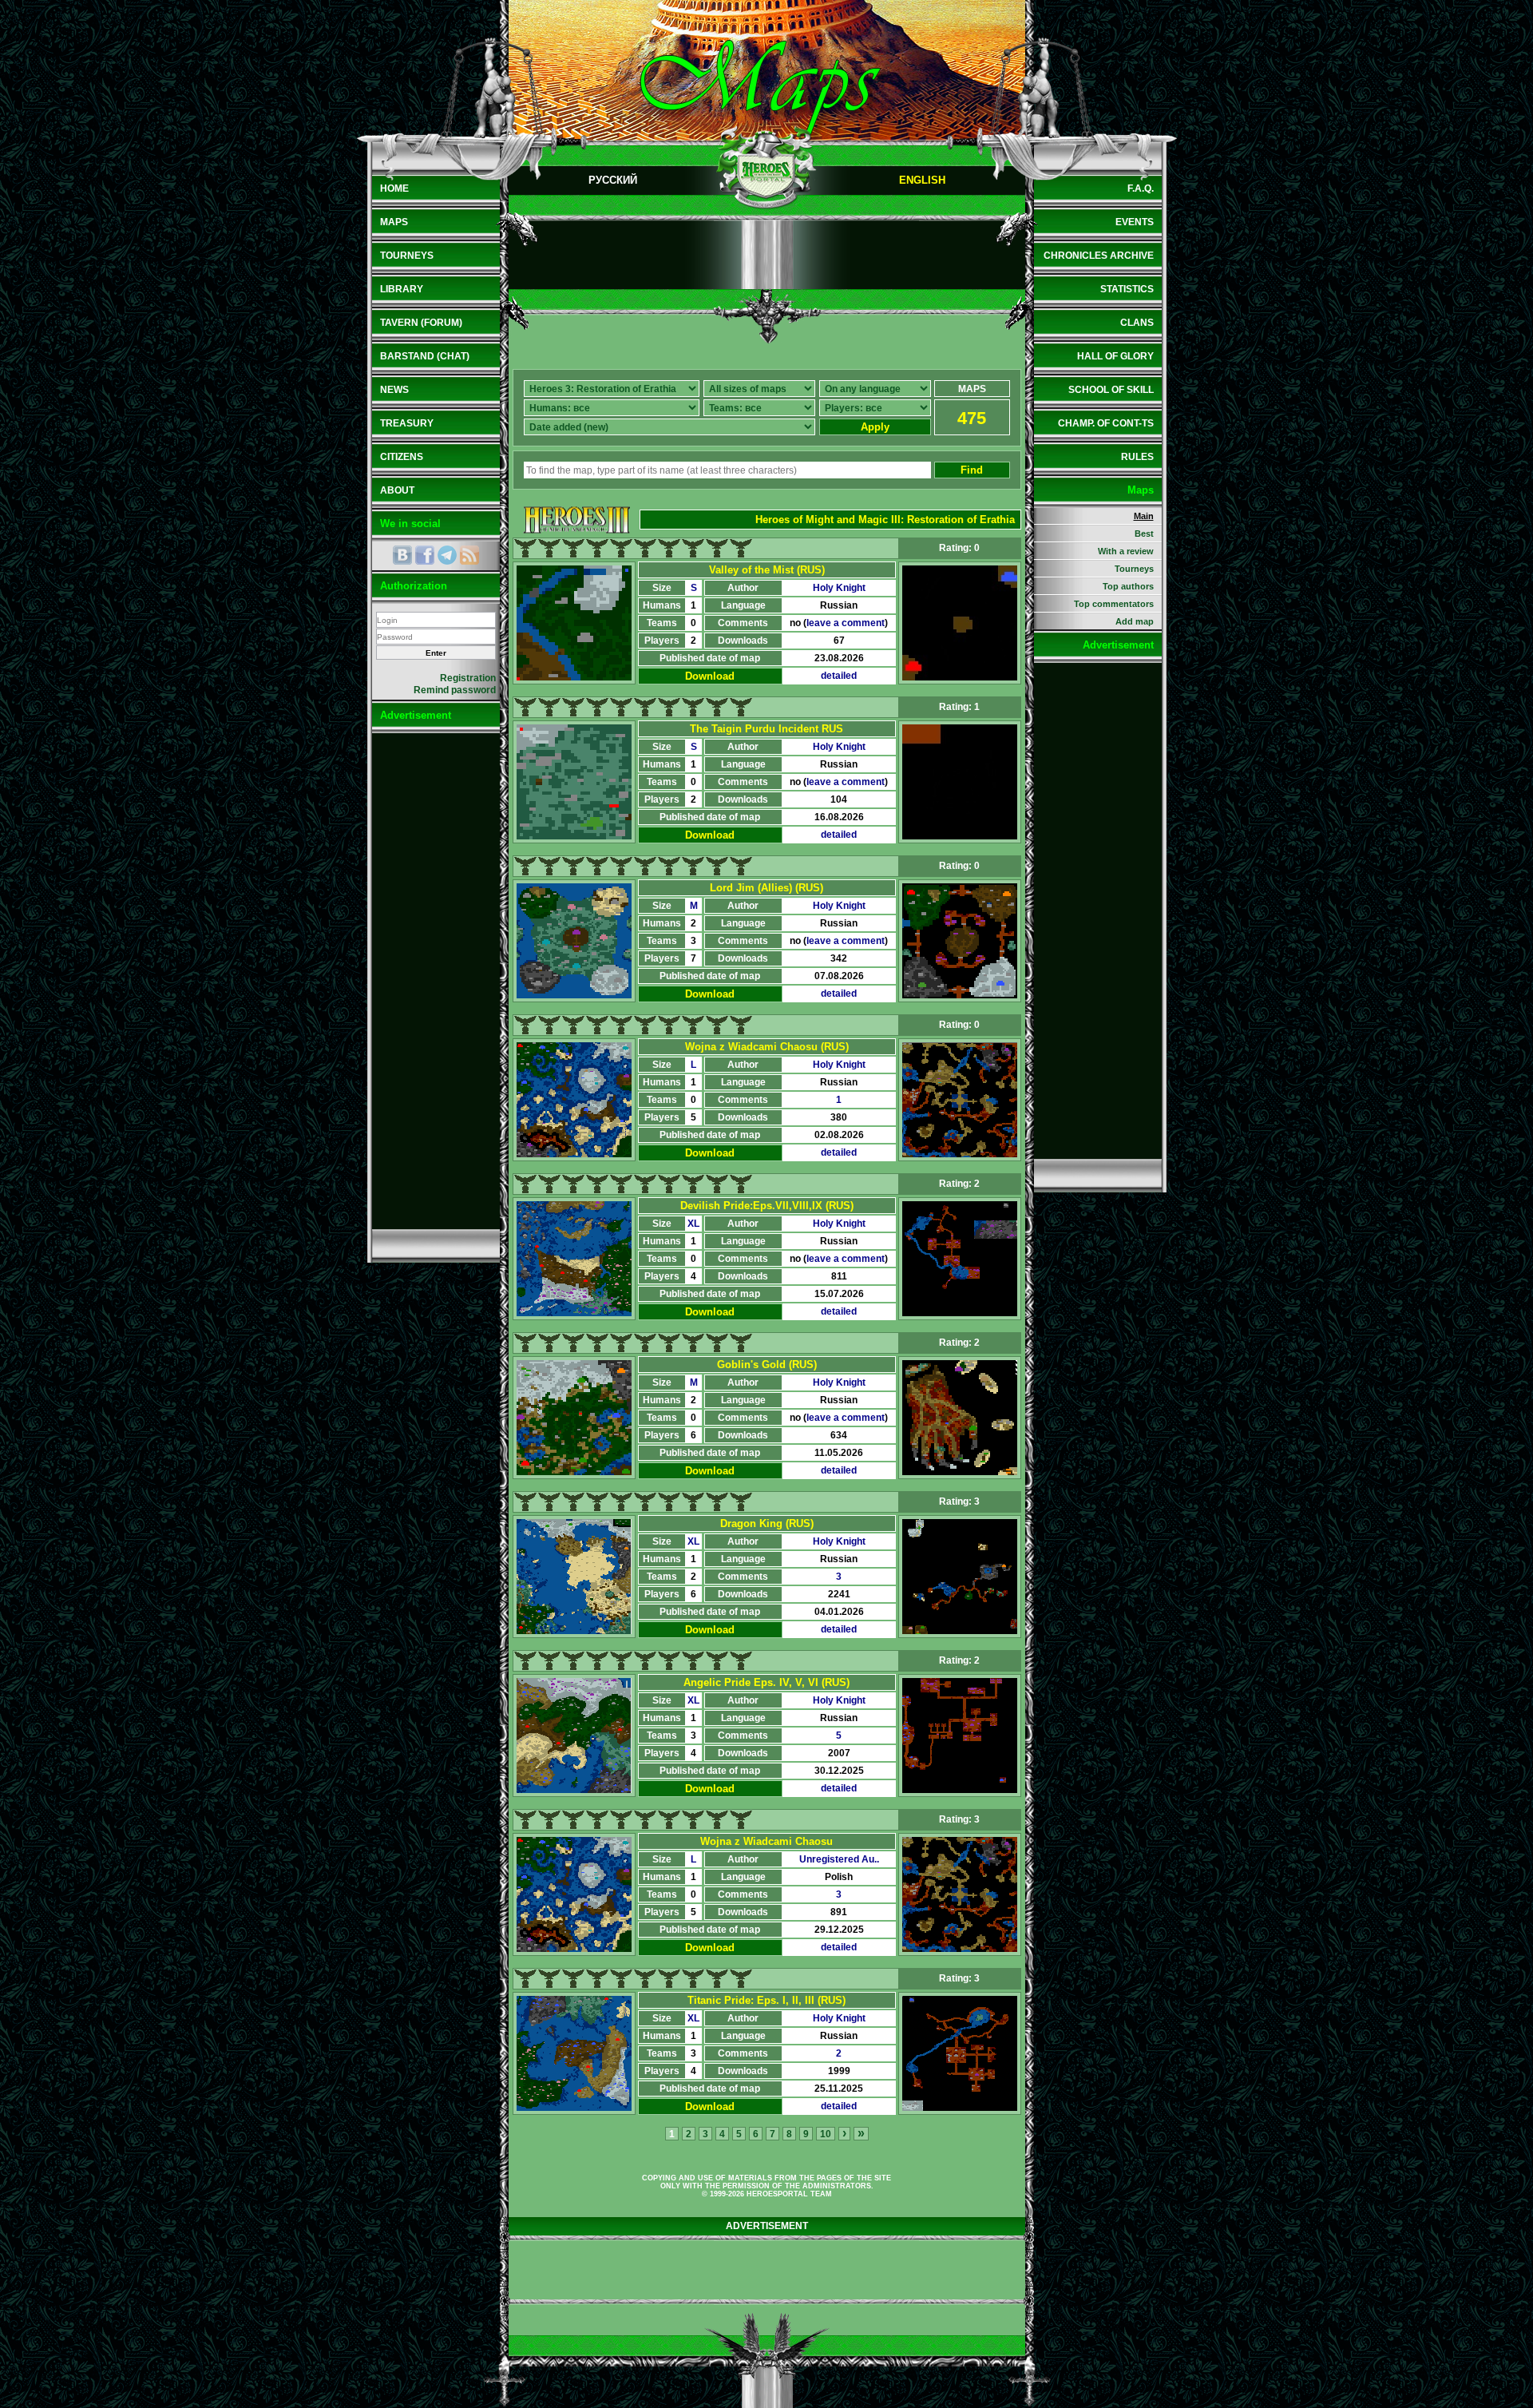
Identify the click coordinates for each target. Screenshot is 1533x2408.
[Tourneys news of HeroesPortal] (469, 555)
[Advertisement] (436, 981)
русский (613, 180)
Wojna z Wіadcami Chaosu (766, 1841)
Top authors (1128, 586)
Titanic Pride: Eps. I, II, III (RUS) (766, 2000)
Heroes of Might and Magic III (828, 520)
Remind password (455, 690)
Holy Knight (839, 588)
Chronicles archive (1099, 256)
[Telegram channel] (447, 555)
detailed (839, 676)
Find (972, 470)
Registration (468, 678)
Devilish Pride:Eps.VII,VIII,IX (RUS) (767, 1206)
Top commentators (1114, 604)
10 (826, 2134)
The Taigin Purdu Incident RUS (766, 729)
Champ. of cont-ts (1106, 423)
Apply (875, 427)
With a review (1126, 551)
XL (693, 1224)
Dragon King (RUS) (767, 1523)
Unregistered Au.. (839, 1859)
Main (1144, 516)
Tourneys (407, 256)
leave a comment (846, 623)
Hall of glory (1115, 356)
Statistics (1127, 289)
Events (1135, 222)
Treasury (407, 423)
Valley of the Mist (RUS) (767, 570)
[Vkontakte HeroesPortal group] (402, 555)
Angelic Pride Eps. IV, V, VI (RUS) (766, 1682)
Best (1144, 534)
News (394, 390)
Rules (1137, 457)
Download (710, 676)
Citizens (402, 457)
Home (394, 188)
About (397, 490)
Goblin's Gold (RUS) (767, 1365)
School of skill (1111, 390)
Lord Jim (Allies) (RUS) (766, 888)
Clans (1137, 323)
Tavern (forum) (421, 323)
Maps (394, 222)
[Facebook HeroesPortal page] (425, 555)
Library (402, 289)
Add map (1135, 621)
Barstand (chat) (425, 356)
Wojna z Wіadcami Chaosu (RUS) (767, 1047)
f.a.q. (1141, 188)
